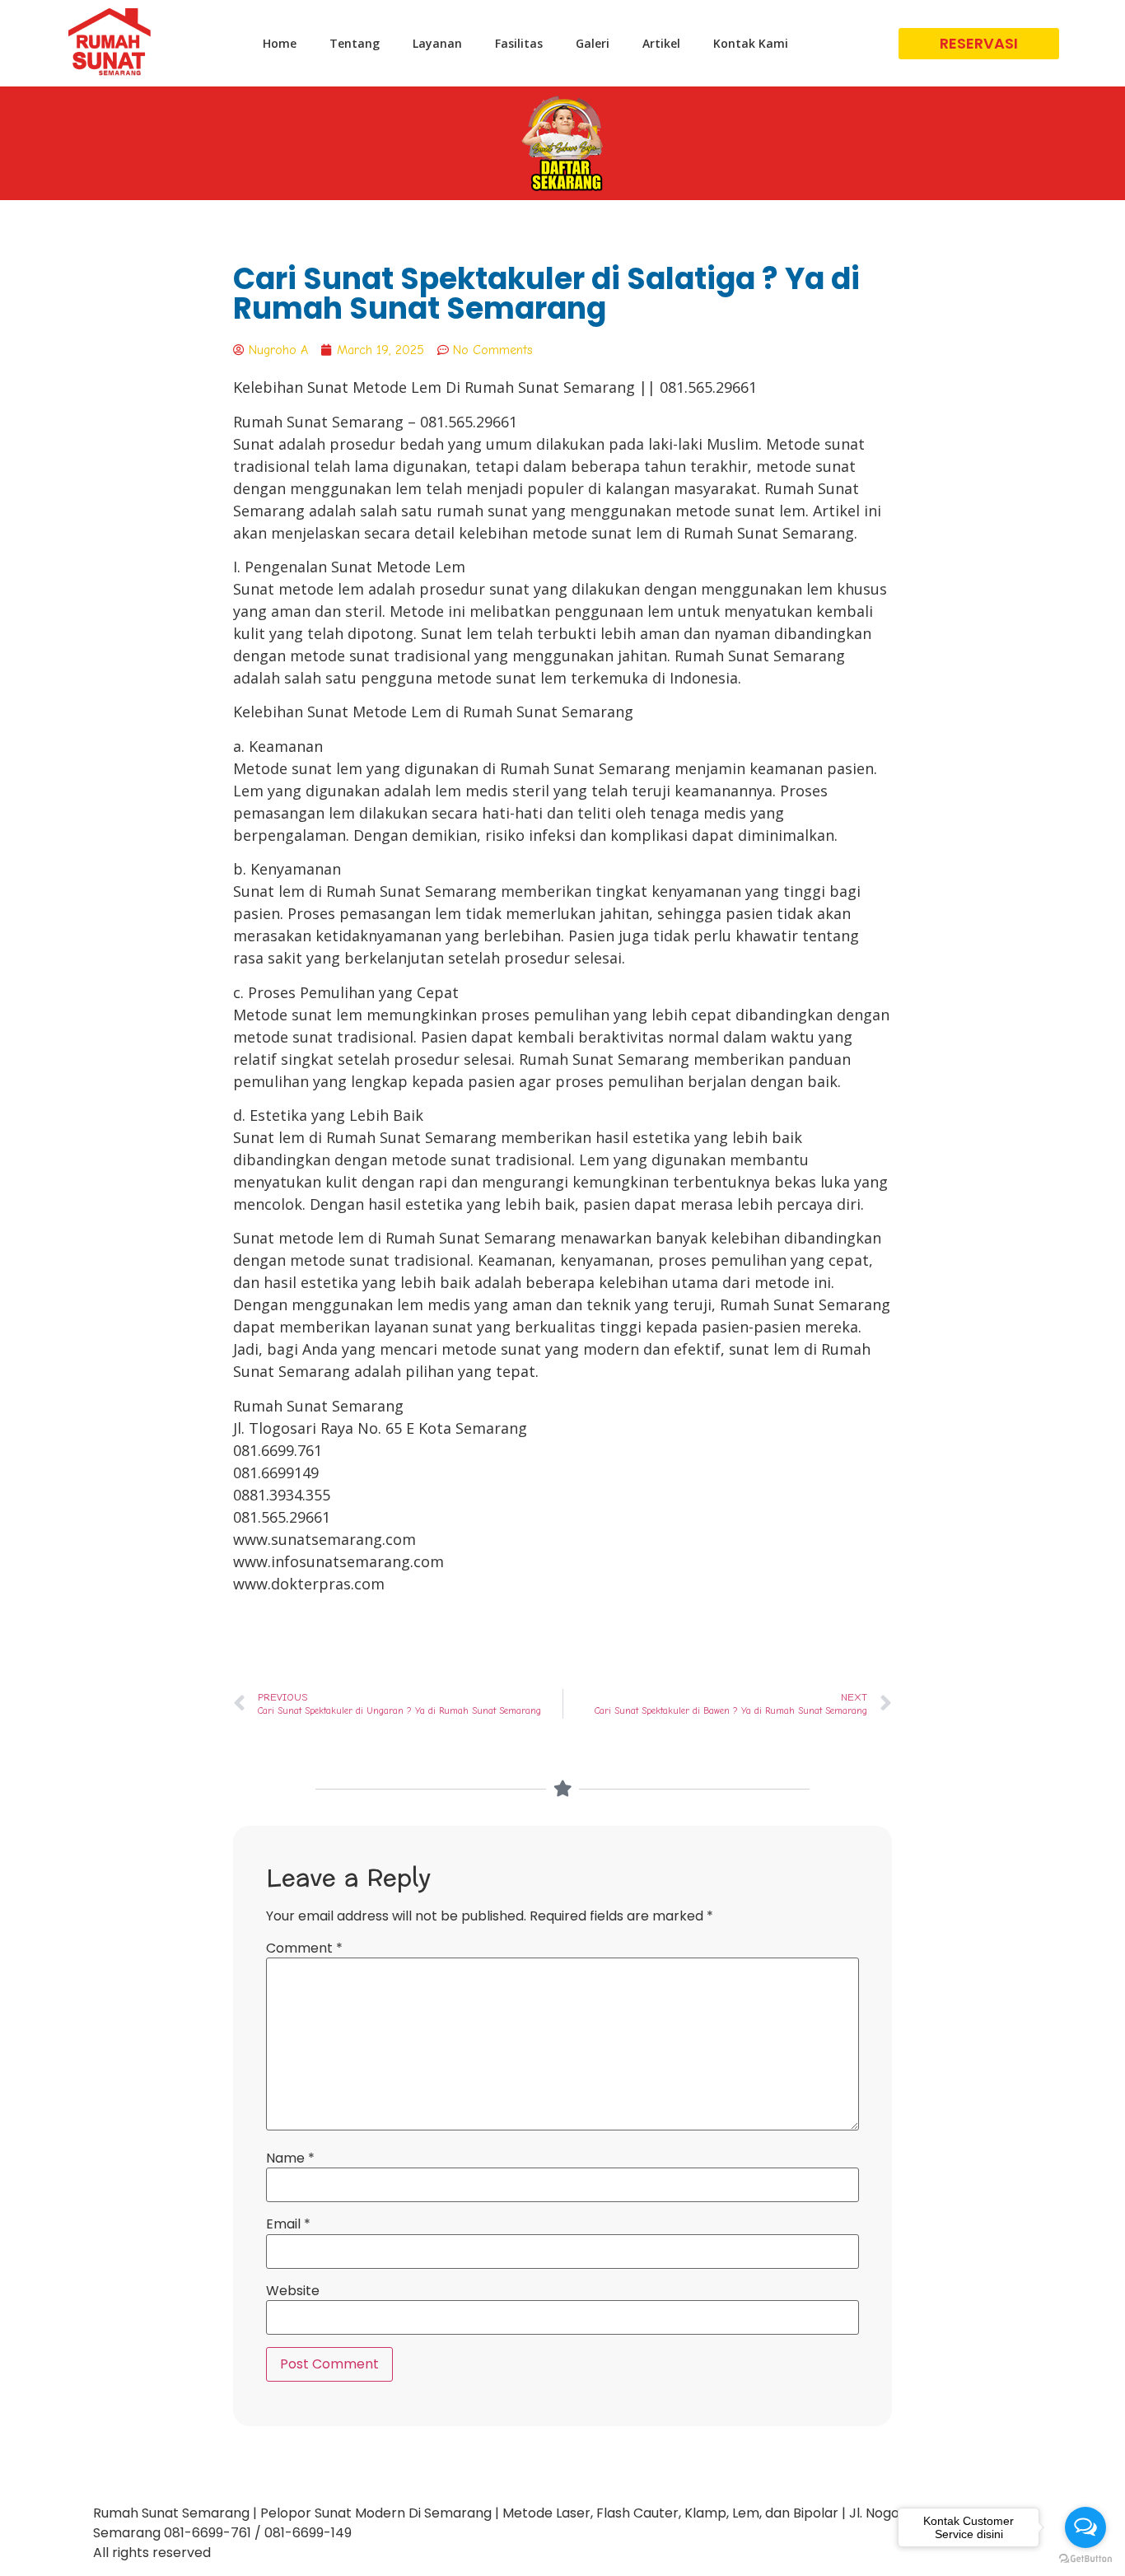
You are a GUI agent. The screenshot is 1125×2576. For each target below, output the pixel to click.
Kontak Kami (751, 43)
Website (293, 2291)
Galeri (593, 43)
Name (290, 2158)
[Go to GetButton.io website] (1085, 2559)
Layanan (437, 43)
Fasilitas (519, 43)
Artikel (661, 43)
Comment (304, 1948)
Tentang (355, 43)
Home (280, 43)
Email (288, 2224)
